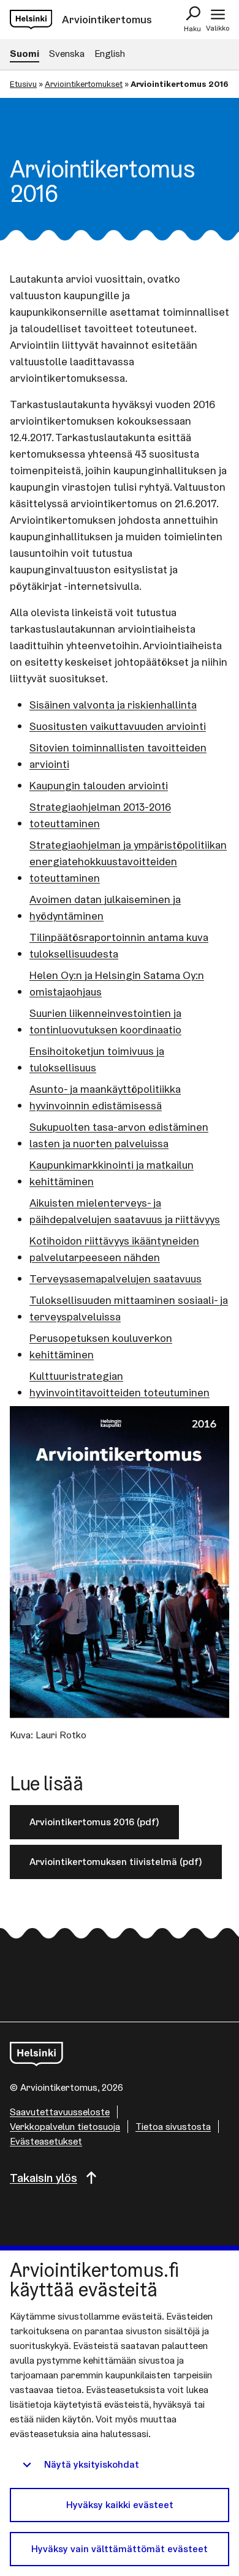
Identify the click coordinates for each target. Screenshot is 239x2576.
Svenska (67, 54)
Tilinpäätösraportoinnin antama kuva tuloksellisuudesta (119, 945)
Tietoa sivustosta (173, 2127)
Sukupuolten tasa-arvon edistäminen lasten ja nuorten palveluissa (119, 1135)
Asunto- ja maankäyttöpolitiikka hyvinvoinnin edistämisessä (105, 1097)
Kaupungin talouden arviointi (99, 785)
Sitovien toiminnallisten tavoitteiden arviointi (118, 756)
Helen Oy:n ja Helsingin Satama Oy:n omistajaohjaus (117, 983)
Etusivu (23, 84)
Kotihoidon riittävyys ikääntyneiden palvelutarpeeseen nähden (114, 1249)
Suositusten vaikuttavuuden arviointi (118, 726)
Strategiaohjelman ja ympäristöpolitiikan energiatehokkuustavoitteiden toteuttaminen (128, 861)
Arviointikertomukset (84, 84)
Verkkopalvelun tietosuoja (65, 2127)
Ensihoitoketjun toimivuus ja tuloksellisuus (97, 1059)
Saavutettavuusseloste (60, 2112)
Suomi (25, 54)
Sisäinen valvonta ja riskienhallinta (113, 705)
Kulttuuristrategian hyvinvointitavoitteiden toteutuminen (120, 1384)
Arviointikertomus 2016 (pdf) (94, 1822)
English (110, 54)
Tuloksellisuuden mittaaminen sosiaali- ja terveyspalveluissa (129, 1308)
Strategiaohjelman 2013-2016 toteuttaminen (100, 815)
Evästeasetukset (46, 2141)
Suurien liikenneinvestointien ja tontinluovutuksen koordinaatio (105, 1021)
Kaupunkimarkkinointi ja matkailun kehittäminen (112, 1173)
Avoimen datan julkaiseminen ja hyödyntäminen (105, 907)
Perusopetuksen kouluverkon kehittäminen (101, 1346)
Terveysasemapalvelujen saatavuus (116, 1279)
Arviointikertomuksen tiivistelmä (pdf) (116, 1862)
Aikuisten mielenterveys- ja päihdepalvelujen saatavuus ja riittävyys (125, 1211)
